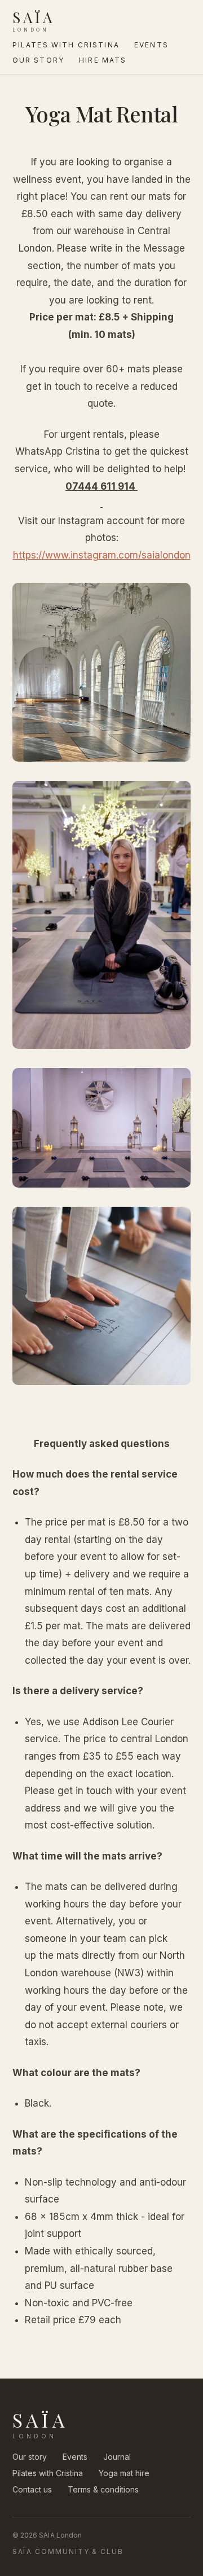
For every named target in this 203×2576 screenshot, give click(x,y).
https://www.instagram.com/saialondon (102, 555)
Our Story (38, 60)
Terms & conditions (103, 2489)
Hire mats (103, 60)
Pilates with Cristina (66, 45)
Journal (117, 2457)
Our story (30, 2457)
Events (151, 45)
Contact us (32, 2489)
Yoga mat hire (124, 2473)
